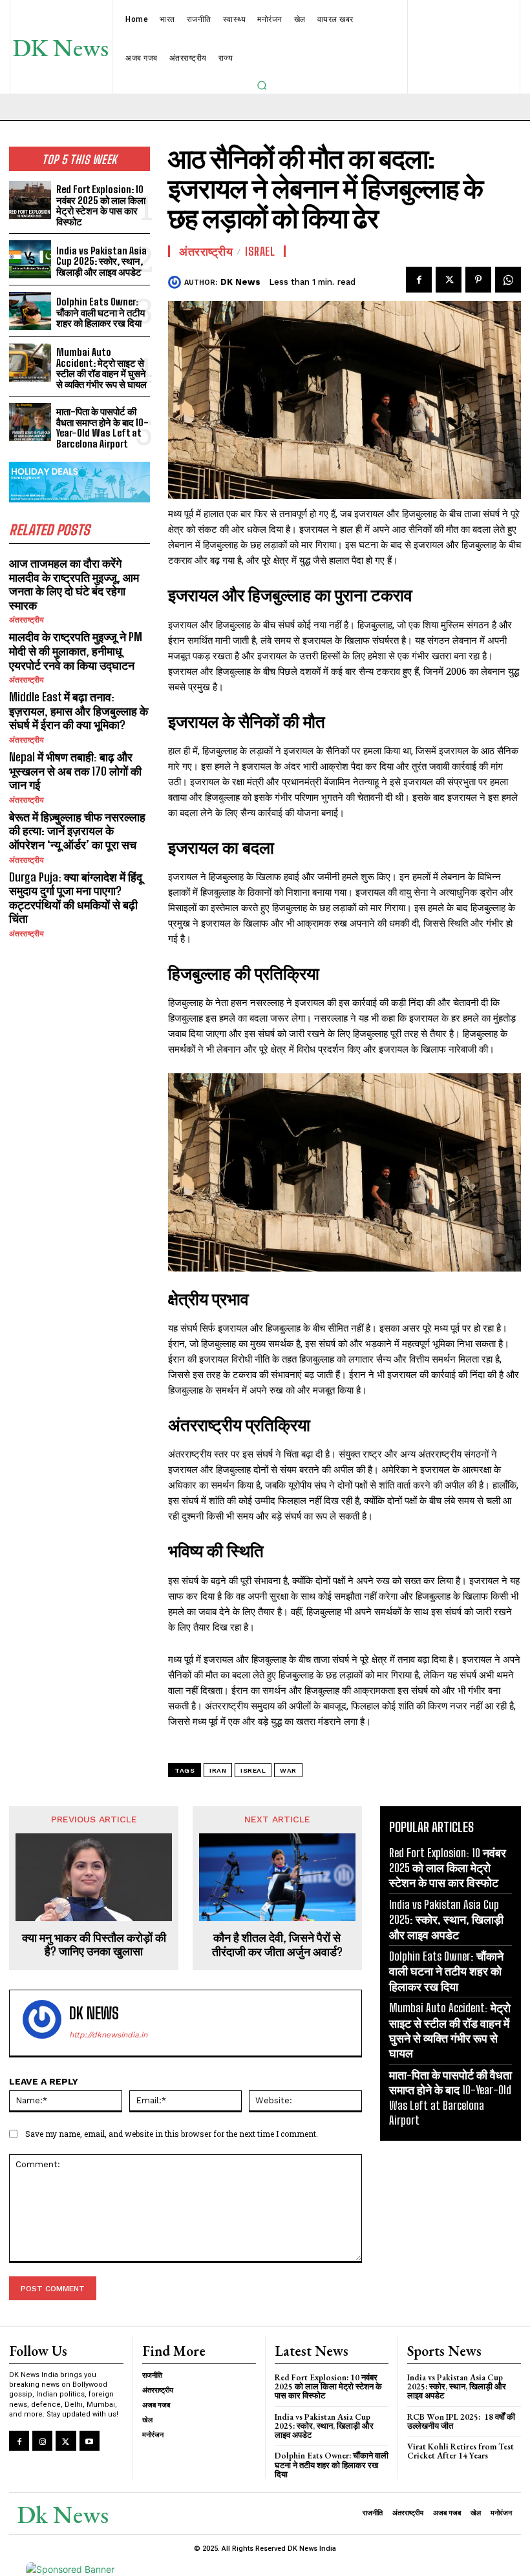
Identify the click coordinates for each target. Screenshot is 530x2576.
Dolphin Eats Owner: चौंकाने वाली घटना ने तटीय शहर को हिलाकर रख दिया (101, 312)
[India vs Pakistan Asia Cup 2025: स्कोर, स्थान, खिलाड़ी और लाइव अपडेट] (30, 259)
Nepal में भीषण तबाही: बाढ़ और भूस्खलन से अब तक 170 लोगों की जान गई (75, 771)
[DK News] (176, 282)
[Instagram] (42, 2441)
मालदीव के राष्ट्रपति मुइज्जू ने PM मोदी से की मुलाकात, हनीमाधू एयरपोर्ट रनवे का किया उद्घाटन (76, 651)
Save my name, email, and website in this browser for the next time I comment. (172, 2134)
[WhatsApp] (508, 280)
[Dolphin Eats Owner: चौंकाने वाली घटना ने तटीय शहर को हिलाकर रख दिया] (30, 311)
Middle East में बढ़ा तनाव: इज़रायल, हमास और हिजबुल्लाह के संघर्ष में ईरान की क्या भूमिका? (79, 711)
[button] (262, 85)
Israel (260, 251)
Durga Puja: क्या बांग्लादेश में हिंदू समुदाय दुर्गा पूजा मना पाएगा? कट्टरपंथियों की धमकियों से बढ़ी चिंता (76, 898)
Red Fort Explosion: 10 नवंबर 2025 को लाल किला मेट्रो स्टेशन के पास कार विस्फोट (101, 205)
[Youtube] (90, 2441)
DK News (240, 282)
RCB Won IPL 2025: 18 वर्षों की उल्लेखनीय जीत (461, 2421)
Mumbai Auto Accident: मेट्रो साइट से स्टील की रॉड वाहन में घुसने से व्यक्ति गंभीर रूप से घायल (101, 368)
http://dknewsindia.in (108, 2035)
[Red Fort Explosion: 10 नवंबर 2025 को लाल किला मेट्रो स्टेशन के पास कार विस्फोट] (30, 200)
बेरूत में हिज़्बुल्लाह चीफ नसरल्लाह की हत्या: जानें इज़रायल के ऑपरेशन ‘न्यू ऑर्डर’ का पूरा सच (77, 831)
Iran (218, 1770)
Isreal (253, 1770)
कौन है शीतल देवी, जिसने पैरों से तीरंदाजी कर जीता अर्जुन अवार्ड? (277, 1945)
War (288, 1770)
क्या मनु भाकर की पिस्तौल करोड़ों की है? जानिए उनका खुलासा (94, 1945)
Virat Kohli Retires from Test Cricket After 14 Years (461, 2451)
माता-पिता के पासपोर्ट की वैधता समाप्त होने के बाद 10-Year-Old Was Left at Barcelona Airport (102, 428)
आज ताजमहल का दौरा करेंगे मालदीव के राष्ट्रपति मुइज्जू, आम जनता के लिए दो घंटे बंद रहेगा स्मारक (74, 584)
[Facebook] (419, 280)
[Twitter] (449, 280)
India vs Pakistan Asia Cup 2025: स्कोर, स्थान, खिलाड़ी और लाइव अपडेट (101, 261)
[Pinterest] (478, 280)
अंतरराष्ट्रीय (26, 620)
